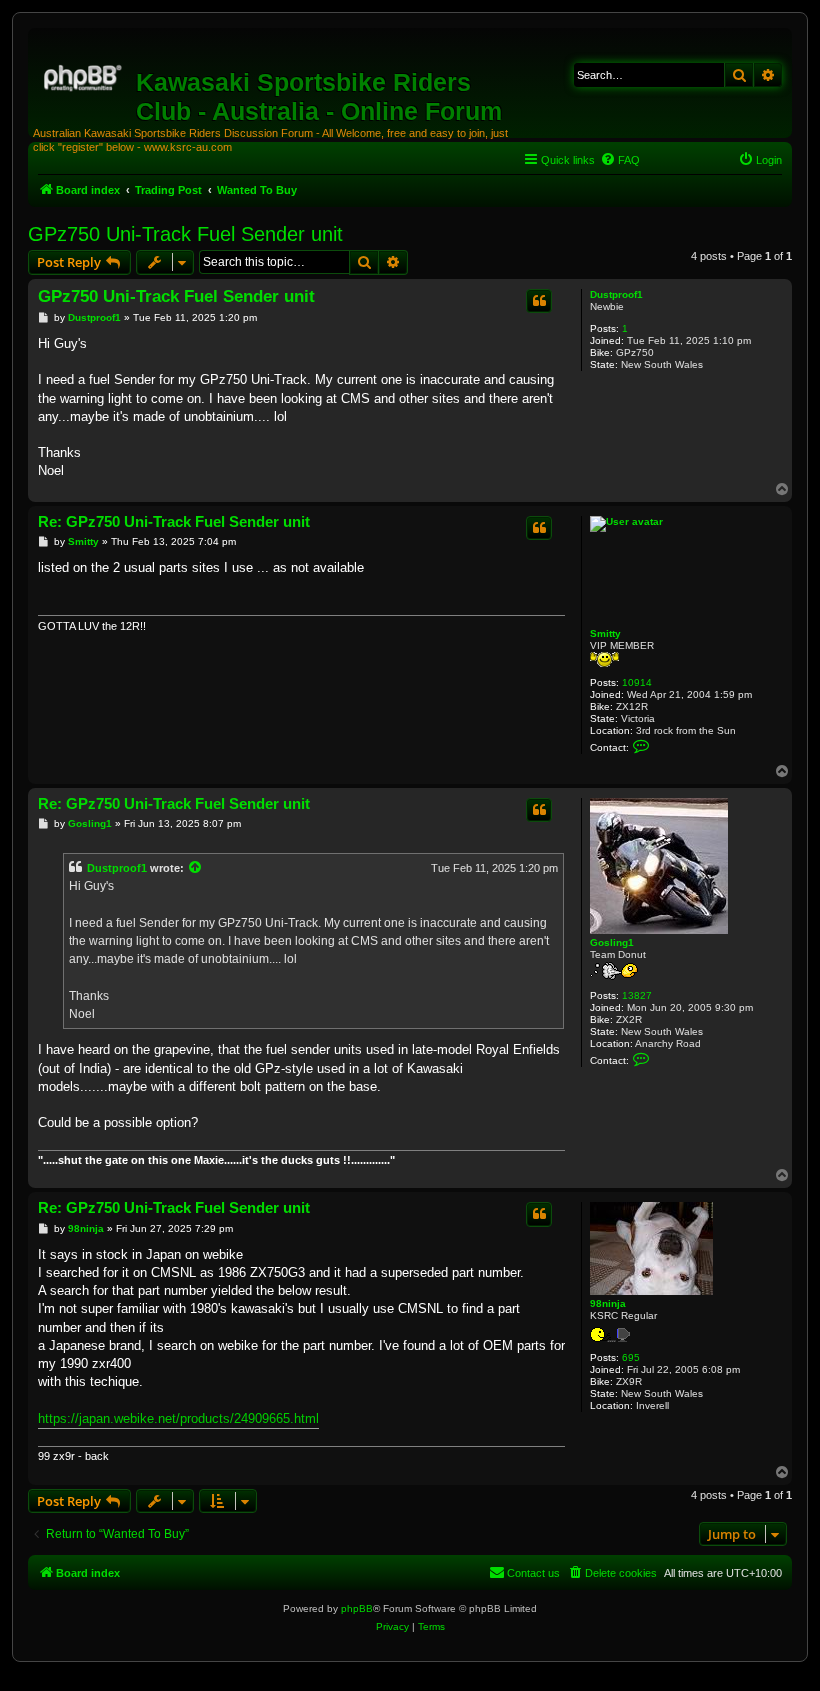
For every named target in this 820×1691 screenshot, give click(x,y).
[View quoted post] (196, 868)
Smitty (605, 633)
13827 (637, 995)
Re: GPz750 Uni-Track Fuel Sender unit (174, 521)
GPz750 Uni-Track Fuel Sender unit (185, 234)
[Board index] (84, 75)
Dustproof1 (616, 294)
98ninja (608, 1303)
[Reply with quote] (539, 301)
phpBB (357, 1608)
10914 (637, 682)
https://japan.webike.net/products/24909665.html (178, 1418)
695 (631, 1357)
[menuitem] (620, 160)
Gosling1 (612, 942)
